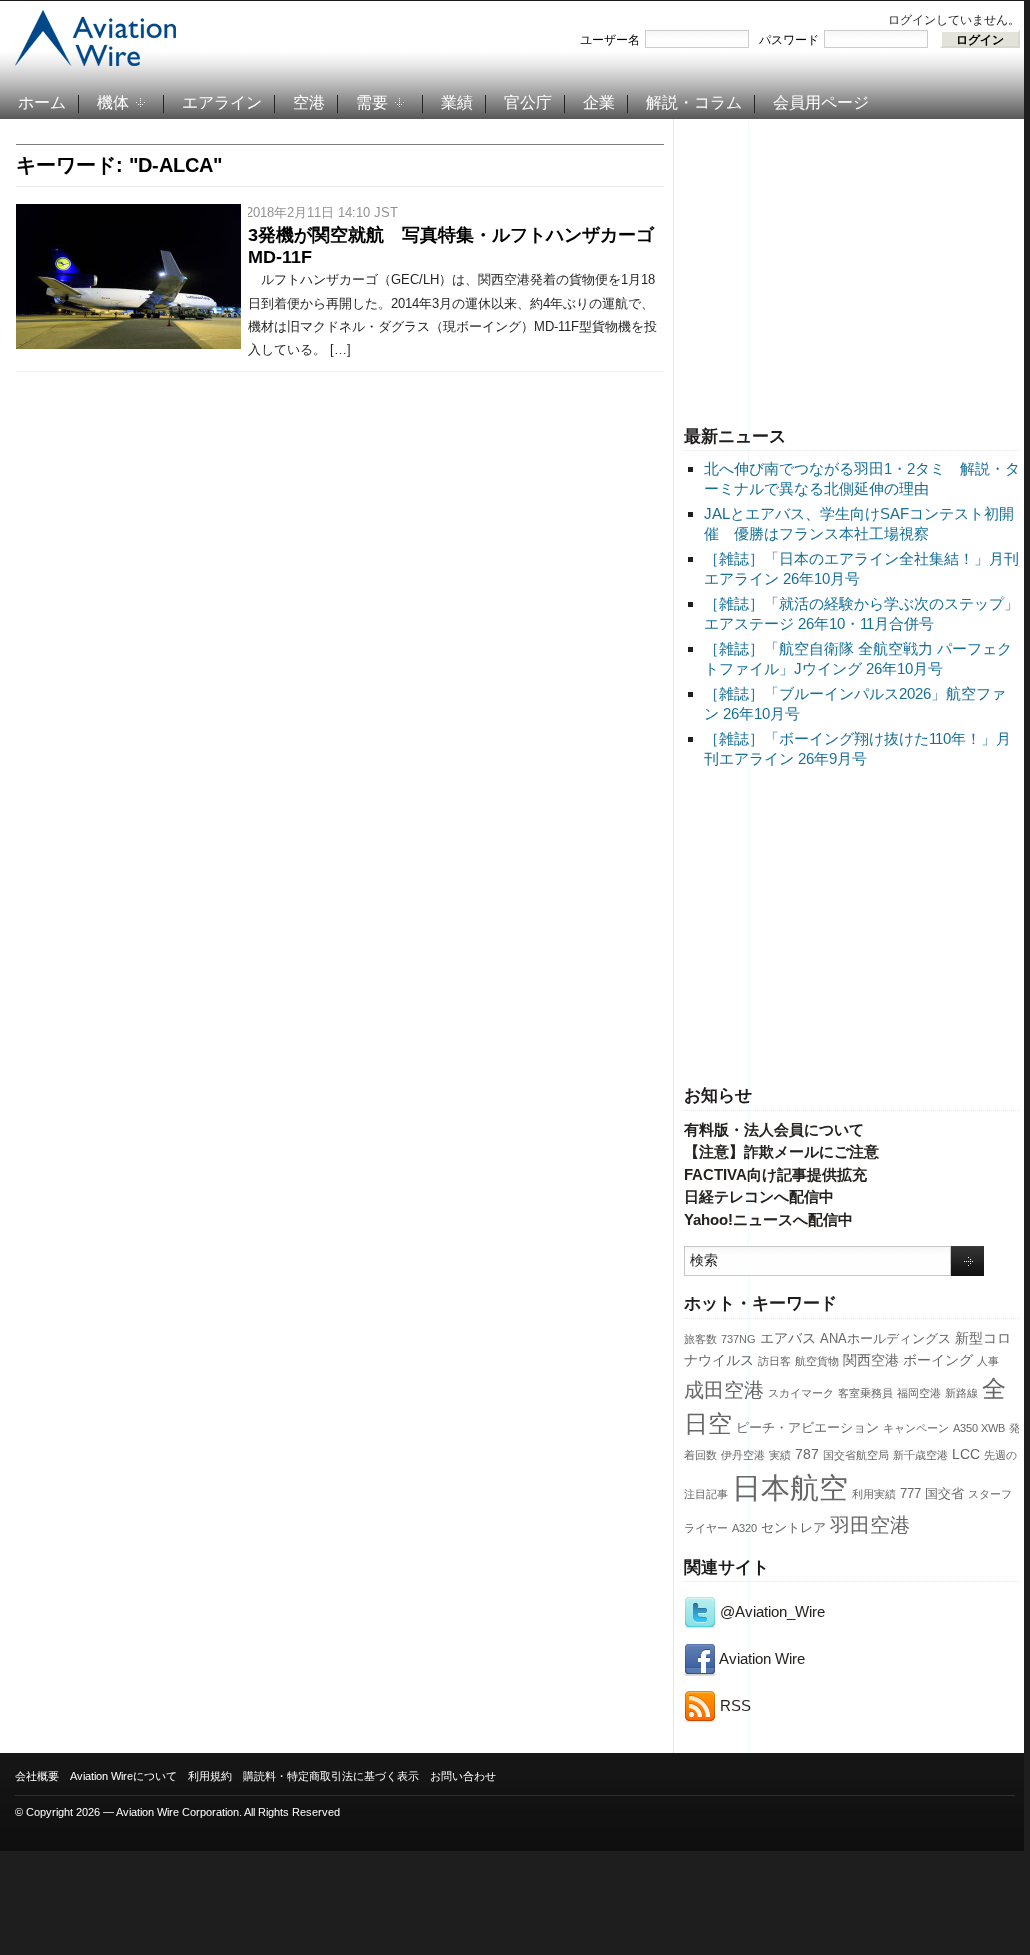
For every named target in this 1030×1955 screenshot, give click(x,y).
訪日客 (774, 1361)
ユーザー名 (610, 40)
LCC (966, 1454)
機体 (113, 102)
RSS (733, 1705)
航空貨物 (817, 1361)
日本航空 (790, 1487)
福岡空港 (919, 1393)
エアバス (788, 1338)
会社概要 (37, 1776)
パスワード (789, 40)
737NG (738, 1339)
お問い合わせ (463, 1776)
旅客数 (700, 1339)
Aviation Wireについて (123, 1776)
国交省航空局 (856, 1455)
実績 (780, 1455)
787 (807, 1454)
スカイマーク (801, 1393)
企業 (599, 102)
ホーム (42, 102)
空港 (309, 102)
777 (910, 1494)
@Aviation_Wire (770, 1611)
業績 (457, 102)
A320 (744, 1528)
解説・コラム (694, 102)
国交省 (944, 1494)
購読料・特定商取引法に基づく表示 (331, 1776)
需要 (372, 102)
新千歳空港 (920, 1455)
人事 (988, 1361)
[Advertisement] (852, 269)
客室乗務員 (865, 1393)
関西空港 (871, 1360)
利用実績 (874, 1494)
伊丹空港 (743, 1455)
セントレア (793, 1528)
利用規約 (210, 1776)
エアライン (222, 102)
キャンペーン (916, 1428)
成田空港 (724, 1390)
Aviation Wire (760, 1658)
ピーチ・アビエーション (807, 1428)
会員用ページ (821, 102)
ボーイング (938, 1360)
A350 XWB (979, 1428)
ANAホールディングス (885, 1339)
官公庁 (528, 102)
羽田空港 (870, 1525)
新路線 (961, 1393)
